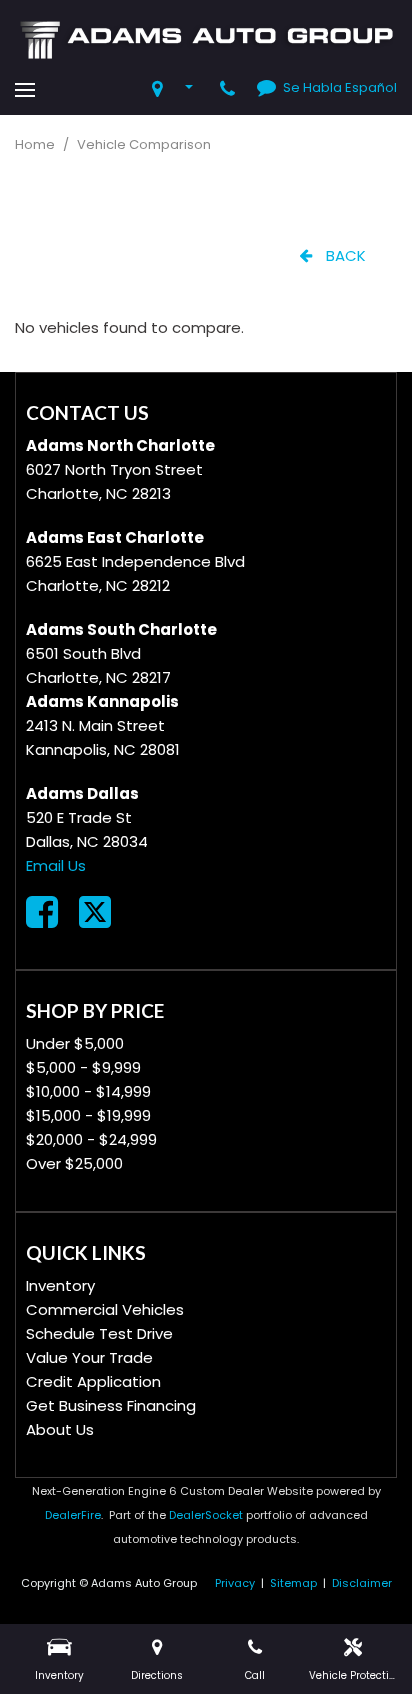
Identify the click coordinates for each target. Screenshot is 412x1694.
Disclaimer (362, 1583)
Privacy (235, 1583)
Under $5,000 (75, 1043)
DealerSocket (206, 1515)
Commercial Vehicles (105, 1309)
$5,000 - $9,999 (83, 1067)
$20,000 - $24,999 (91, 1139)
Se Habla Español (340, 87)
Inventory (60, 1285)
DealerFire (73, 1515)
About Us (60, 1429)
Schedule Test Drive (99, 1333)
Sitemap (293, 1583)
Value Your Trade (89, 1357)
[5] (176, 90)
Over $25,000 (74, 1163)
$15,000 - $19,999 (88, 1115)
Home (36, 144)
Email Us (56, 865)
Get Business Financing (111, 1405)
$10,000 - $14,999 (88, 1091)
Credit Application (93, 1381)
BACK (344, 255)
